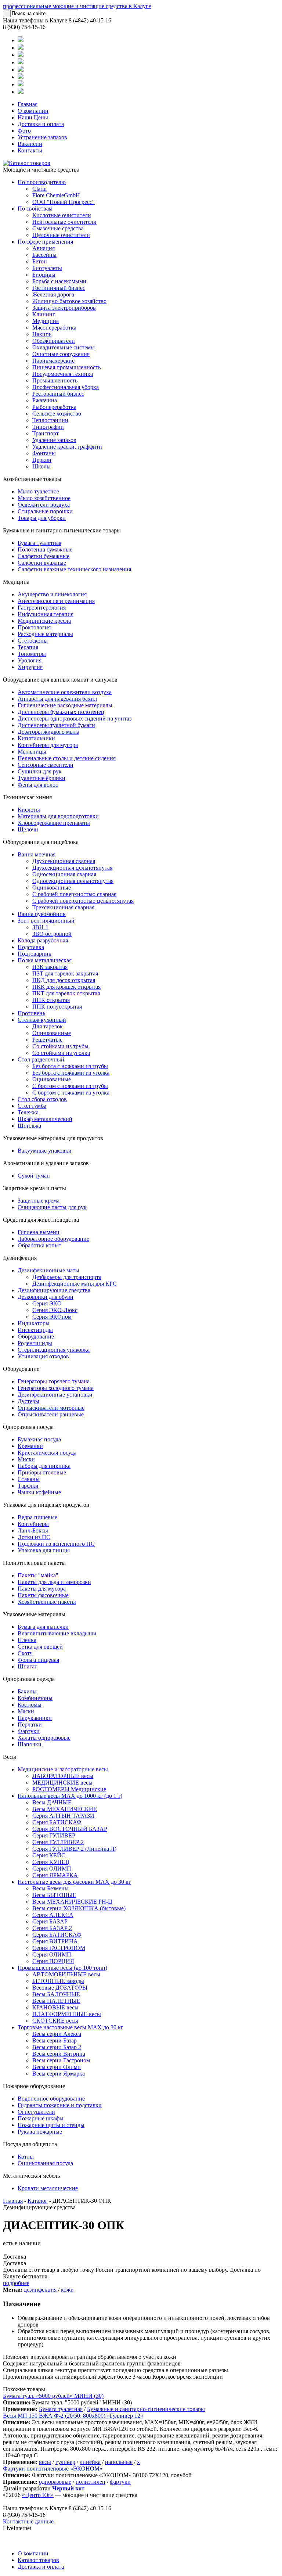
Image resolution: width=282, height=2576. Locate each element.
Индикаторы (34, 1323)
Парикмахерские (53, 361)
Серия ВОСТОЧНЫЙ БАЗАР (70, 1829)
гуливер (65, 2462)
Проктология (34, 627)
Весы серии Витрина (59, 2054)
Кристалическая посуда (47, 1453)
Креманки (30, 1446)
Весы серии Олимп (57, 2067)
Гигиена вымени (39, 1232)
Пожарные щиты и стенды (51, 2125)
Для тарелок (48, 1026)
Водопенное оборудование (51, 2099)
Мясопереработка (54, 328)
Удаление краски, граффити (67, 447)
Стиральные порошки (45, 511)
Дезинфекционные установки (55, 1395)
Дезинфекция (20, 1258)
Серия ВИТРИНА (55, 1941)
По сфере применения (45, 242)
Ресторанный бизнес (58, 394)
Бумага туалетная (39, 543)
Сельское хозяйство (57, 414)
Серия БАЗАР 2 (52, 1928)
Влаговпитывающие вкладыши (57, 1633)
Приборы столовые (42, 1472)
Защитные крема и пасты (35, 1188)
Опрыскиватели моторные (51, 1408)
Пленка (27, 1640)
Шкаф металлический (45, 1119)
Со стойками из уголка (61, 1053)
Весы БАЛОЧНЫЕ (56, 1994)
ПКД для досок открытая (64, 980)
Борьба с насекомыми (59, 281)
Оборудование (36, 1336)
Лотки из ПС (34, 1537)
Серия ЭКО (47, 1303)
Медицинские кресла (44, 621)
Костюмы (30, 1705)
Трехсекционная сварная (63, 907)
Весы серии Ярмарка (59, 2074)
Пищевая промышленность (66, 367)
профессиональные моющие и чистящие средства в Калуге (77, 6)
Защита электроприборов (64, 308)
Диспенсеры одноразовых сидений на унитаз (75, 718)
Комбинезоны (35, 1698)
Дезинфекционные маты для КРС (75, 1284)
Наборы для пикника (44, 1466)
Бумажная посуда (39, 1439)
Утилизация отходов (43, 1356)
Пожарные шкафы (41, 2118)
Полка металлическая (45, 960)
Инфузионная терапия (46, 614)
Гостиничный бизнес (59, 288)
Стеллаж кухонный (42, 1020)
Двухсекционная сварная (64, 861)
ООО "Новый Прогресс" (64, 202)
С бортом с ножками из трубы (70, 1086)
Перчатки (30, 1724)
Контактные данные (28, 2521)
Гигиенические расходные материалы (65, 705)
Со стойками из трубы (60, 1046)
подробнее (16, 2283)
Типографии (48, 427)
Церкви (42, 460)
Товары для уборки (42, 518)
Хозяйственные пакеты (47, 1602)
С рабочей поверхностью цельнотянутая (83, 901)
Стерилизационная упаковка (54, 1350)
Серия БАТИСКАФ (57, 1822)
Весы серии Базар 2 (57, 2047)
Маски (26, 1711)
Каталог (38, 2201)
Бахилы (27, 1691)
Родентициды (35, 1343)
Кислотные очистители (62, 215)
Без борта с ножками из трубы (70, 1066)
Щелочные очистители (61, 235)
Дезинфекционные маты (48, 1270)
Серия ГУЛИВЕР (54, 1835)
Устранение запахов (42, 137)
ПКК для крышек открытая (66, 987)
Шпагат (27, 1666)
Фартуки (29, 1731)
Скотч (25, 1653)
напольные (119, 2462)
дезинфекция (40, 2290)
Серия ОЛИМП (52, 1869)
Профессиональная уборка (66, 387)
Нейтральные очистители (64, 222)
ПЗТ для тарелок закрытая (65, 973)
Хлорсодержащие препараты (54, 823)
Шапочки (30, 1744)
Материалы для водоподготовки (58, 816)
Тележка (28, 1112)
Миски (26, 1459)
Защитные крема (39, 1201)
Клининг (44, 314)
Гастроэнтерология (42, 608)
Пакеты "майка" (38, 1575)
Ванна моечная (37, 854)
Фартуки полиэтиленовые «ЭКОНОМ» (53, 2469)
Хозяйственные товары (32, 479)
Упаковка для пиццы (44, 1550)
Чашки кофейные (39, 1492)
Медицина (46, 321)
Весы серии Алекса (57, 2034)
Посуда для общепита (30, 2144)
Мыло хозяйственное (44, 498)
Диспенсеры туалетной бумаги (56, 725)
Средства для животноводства (41, 1220)
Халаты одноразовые (44, 1738)
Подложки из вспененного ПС (56, 1544)
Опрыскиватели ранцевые (51, 1414)
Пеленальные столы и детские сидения (67, 758)
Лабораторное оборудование (53, 1239)
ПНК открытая (51, 1000)
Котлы (26, 2157)
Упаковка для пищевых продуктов (46, 1505)
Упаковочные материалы (34, 1614)
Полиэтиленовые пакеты (34, 1563)
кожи (67, 2290)
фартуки (120, 2482)
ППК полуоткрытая (57, 1007)
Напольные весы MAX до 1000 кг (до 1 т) (70, 1796)
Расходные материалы (45, 634)
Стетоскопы (33, 641)
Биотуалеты (47, 268)
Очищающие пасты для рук (52, 1207)
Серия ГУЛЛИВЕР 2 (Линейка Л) (74, 1849)
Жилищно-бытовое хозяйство (69, 301)
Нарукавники (35, 1718)
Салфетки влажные (42, 563)
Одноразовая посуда (28, 1427)
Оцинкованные (52, 888)
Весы (10, 1757)
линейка (90, 2462)
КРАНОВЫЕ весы (55, 2007)
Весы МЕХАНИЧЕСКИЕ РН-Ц (72, 1902)
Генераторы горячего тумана (54, 1381)
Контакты (30, 150)
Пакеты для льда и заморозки (54, 1582)
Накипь (42, 334)
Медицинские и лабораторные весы (63, 1769)
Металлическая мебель (31, 2176)
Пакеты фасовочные (43, 1595)
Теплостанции (50, 420)
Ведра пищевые (37, 1517)
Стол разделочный (41, 1059)
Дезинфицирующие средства (54, 1290)
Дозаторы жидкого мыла (48, 732)
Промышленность (55, 380)
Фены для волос (38, 785)
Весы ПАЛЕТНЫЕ (56, 2001)
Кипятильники (36, 738)
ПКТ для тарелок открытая (66, 993)
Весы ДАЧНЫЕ (52, 1802)
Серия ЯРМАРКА (55, 1875)
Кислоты (29, 810)
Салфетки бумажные (44, 556)
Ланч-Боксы (33, 1530)
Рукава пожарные (40, 2132)
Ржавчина (45, 400)
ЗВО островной (52, 934)
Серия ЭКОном (52, 1317)
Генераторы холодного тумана (56, 1388)
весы (45, 2462)
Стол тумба (32, 1106)
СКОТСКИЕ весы (55, 2021)
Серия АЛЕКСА (53, 1915)
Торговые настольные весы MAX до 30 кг (70, 2027)
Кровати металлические (48, 2188)
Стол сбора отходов (42, 1099)
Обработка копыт (39, 1245)
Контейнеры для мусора (48, 745)
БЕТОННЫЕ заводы (58, 1981)
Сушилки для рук (40, 771)
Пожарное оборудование (34, 2086)
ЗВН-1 (40, 927)
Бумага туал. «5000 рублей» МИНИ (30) (53, 2396)
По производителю (42, 182)
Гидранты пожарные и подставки (60, 2105)
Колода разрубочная (43, 940)
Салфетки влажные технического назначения (74, 569)
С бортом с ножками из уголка (71, 1093)
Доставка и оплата (41, 124)
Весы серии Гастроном (61, 2060)
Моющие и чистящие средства (41, 170)
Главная (28, 104)
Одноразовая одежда (29, 1679)
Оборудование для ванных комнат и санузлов (60, 680)
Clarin (39, 189)
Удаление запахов (54, 440)
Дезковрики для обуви (46, 1297)
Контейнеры (33, 1524)
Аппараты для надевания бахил (57, 699)
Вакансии (30, 144)
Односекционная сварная (64, 874)
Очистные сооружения (61, 354)
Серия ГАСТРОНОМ (59, 1948)
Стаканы (29, 1479)
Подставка (31, 947)
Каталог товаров (38, 2560)
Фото (24, 131)
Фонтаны (44, 453)
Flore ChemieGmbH (56, 195)
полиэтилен (91, 2482)
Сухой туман (34, 1176)
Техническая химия (27, 797)
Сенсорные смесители (46, 765)
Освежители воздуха (44, 505)
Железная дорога (53, 294)
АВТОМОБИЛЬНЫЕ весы (66, 1974)
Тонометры (32, 654)
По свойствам (35, 209)
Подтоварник (35, 954)
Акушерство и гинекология (52, 594)
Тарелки (28, 1486)
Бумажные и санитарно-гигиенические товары (62, 530)
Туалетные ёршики (41, 778)
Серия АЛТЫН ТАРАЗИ (63, 1816)
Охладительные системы (64, 347)
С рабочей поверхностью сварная (74, 894)
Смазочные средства (58, 228)
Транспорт (46, 433)
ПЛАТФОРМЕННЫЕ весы (67, 2014)
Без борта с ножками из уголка (71, 1073)
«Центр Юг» (38, 2495)
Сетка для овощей (40, 1647)
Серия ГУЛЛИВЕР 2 (58, 1842)
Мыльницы (32, 752)
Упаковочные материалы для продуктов (53, 1138)
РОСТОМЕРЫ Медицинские (69, 1789)
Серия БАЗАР (50, 1921)
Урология (30, 660)
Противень (31, 1013)
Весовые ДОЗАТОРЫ (60, 1988)
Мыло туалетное (38, 491)
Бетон (40, 261)
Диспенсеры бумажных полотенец (61, 712)
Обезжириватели (54, 341)
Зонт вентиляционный (46, 921)
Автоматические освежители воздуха (65, 692)
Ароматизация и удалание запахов (46, 1163)
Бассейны (44, 255)
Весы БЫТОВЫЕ (54, 1895)
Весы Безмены (50, 1888)
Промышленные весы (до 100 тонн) (62, 1968)
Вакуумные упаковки (45, 1151)
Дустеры (28, 1401)
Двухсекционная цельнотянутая (72, 868)
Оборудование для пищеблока (41, 842)
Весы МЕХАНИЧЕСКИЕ (65, 1809)
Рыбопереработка (54, 407)
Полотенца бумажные (45, 549)
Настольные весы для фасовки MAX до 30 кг (74, 1882)
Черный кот (68, 2488)
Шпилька (29, 1126)
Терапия (28, 647)
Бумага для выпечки (43, 1627)
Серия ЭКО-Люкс (55, 1310)
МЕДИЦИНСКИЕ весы (62, 1783)
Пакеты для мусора (42, 1589)
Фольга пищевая (38, 1660)
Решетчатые (47, 1040)
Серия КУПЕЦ (51, 1862)
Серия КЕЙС (49, 1855)
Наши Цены (33, 117)
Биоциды (44, 275)
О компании (33, 111)
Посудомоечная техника (63, 374)
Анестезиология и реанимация (56, 601)
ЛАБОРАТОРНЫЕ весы (63, 1776)
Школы (41, 466)
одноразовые (55, 2482)
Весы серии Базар (55, 2040)
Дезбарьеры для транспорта (67, 1277)
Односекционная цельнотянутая (73, 881)
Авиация (44, 248)
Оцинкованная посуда (45, 2163)
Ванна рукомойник (42, 914)
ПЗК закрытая (50, 967)
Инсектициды (35, 1330)
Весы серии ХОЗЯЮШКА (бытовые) (79, 1908)
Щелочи (28, 829)
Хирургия (30, 667)
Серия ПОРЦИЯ (53, 1961)
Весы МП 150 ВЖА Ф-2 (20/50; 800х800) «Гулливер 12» (73, 2416)
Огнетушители (36, 2112)
